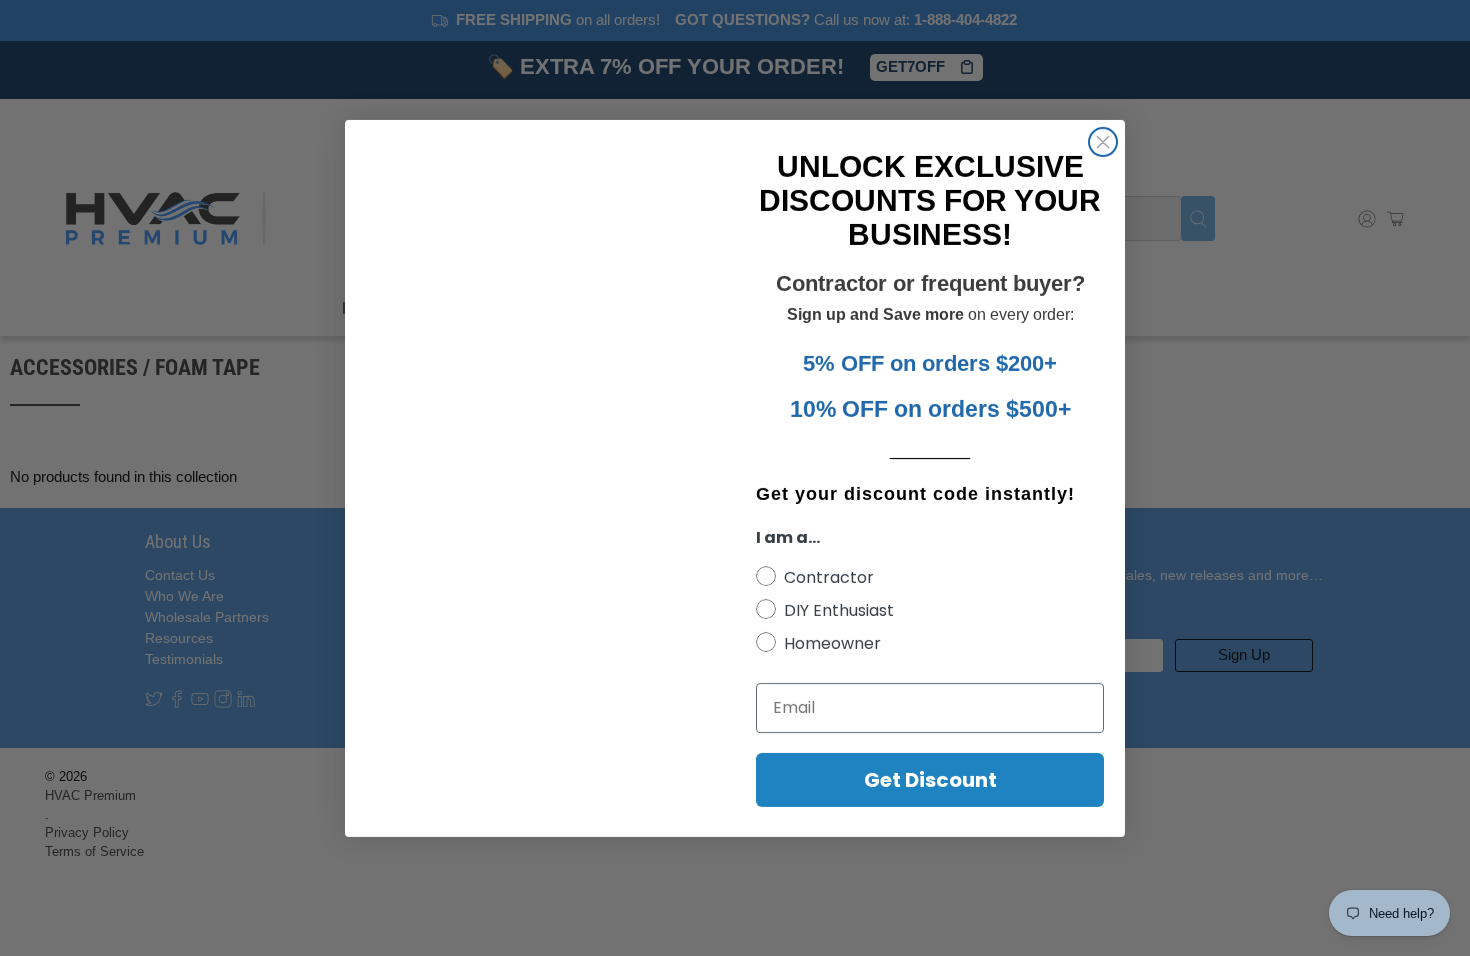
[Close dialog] (1103, 142)
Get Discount (930, 780)
